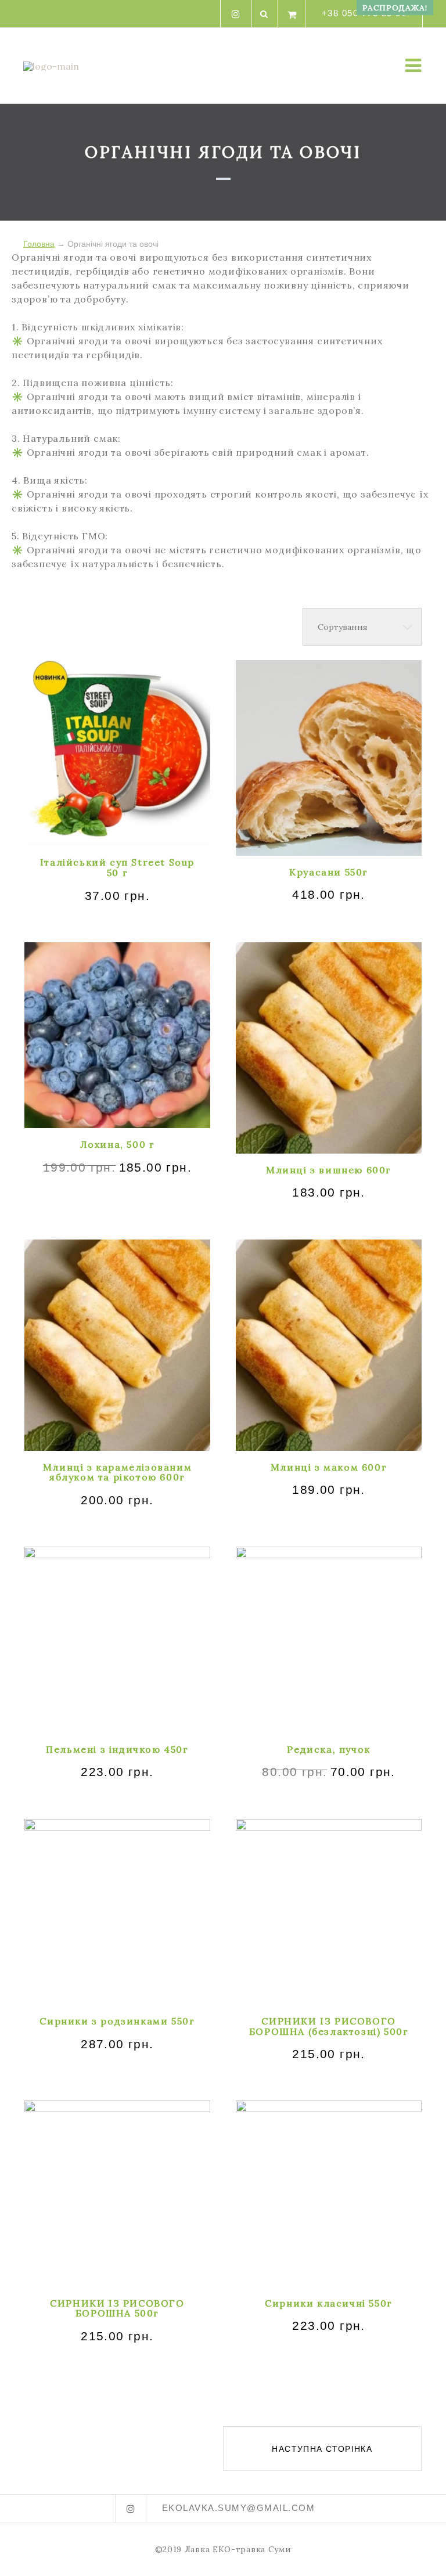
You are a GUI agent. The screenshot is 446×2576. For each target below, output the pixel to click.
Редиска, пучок (328, 1749)
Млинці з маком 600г (329, 1467)
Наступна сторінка (322, 2449)
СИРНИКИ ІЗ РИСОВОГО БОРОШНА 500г (117, 2308)
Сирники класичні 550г (329, 2303)
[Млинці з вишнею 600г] (329, 1048)
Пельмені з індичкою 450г (117, 1749)
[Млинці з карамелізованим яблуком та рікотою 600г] (117, 1345)
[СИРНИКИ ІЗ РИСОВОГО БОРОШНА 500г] (117, 2193)
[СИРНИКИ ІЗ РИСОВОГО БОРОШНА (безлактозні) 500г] (329, 1912)
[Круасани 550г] (329, 758)
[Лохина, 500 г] (117, 1035)
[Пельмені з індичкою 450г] (117, 1640)
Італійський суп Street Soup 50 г (117, 867)
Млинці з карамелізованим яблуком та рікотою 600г (117, 1472)
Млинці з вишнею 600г (329, 1170)
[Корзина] (292, 14)
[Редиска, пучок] (329, 1640)
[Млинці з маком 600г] (329, 1345)
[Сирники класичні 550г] (329, 2193)
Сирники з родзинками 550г (117, 2021)
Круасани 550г (329, 872)
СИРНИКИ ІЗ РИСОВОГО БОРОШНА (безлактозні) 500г (329, 2026)
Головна (39, 244)
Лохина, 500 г (118, 1144)
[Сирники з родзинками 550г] (117, 1912)
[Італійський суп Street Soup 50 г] (117, 753)
